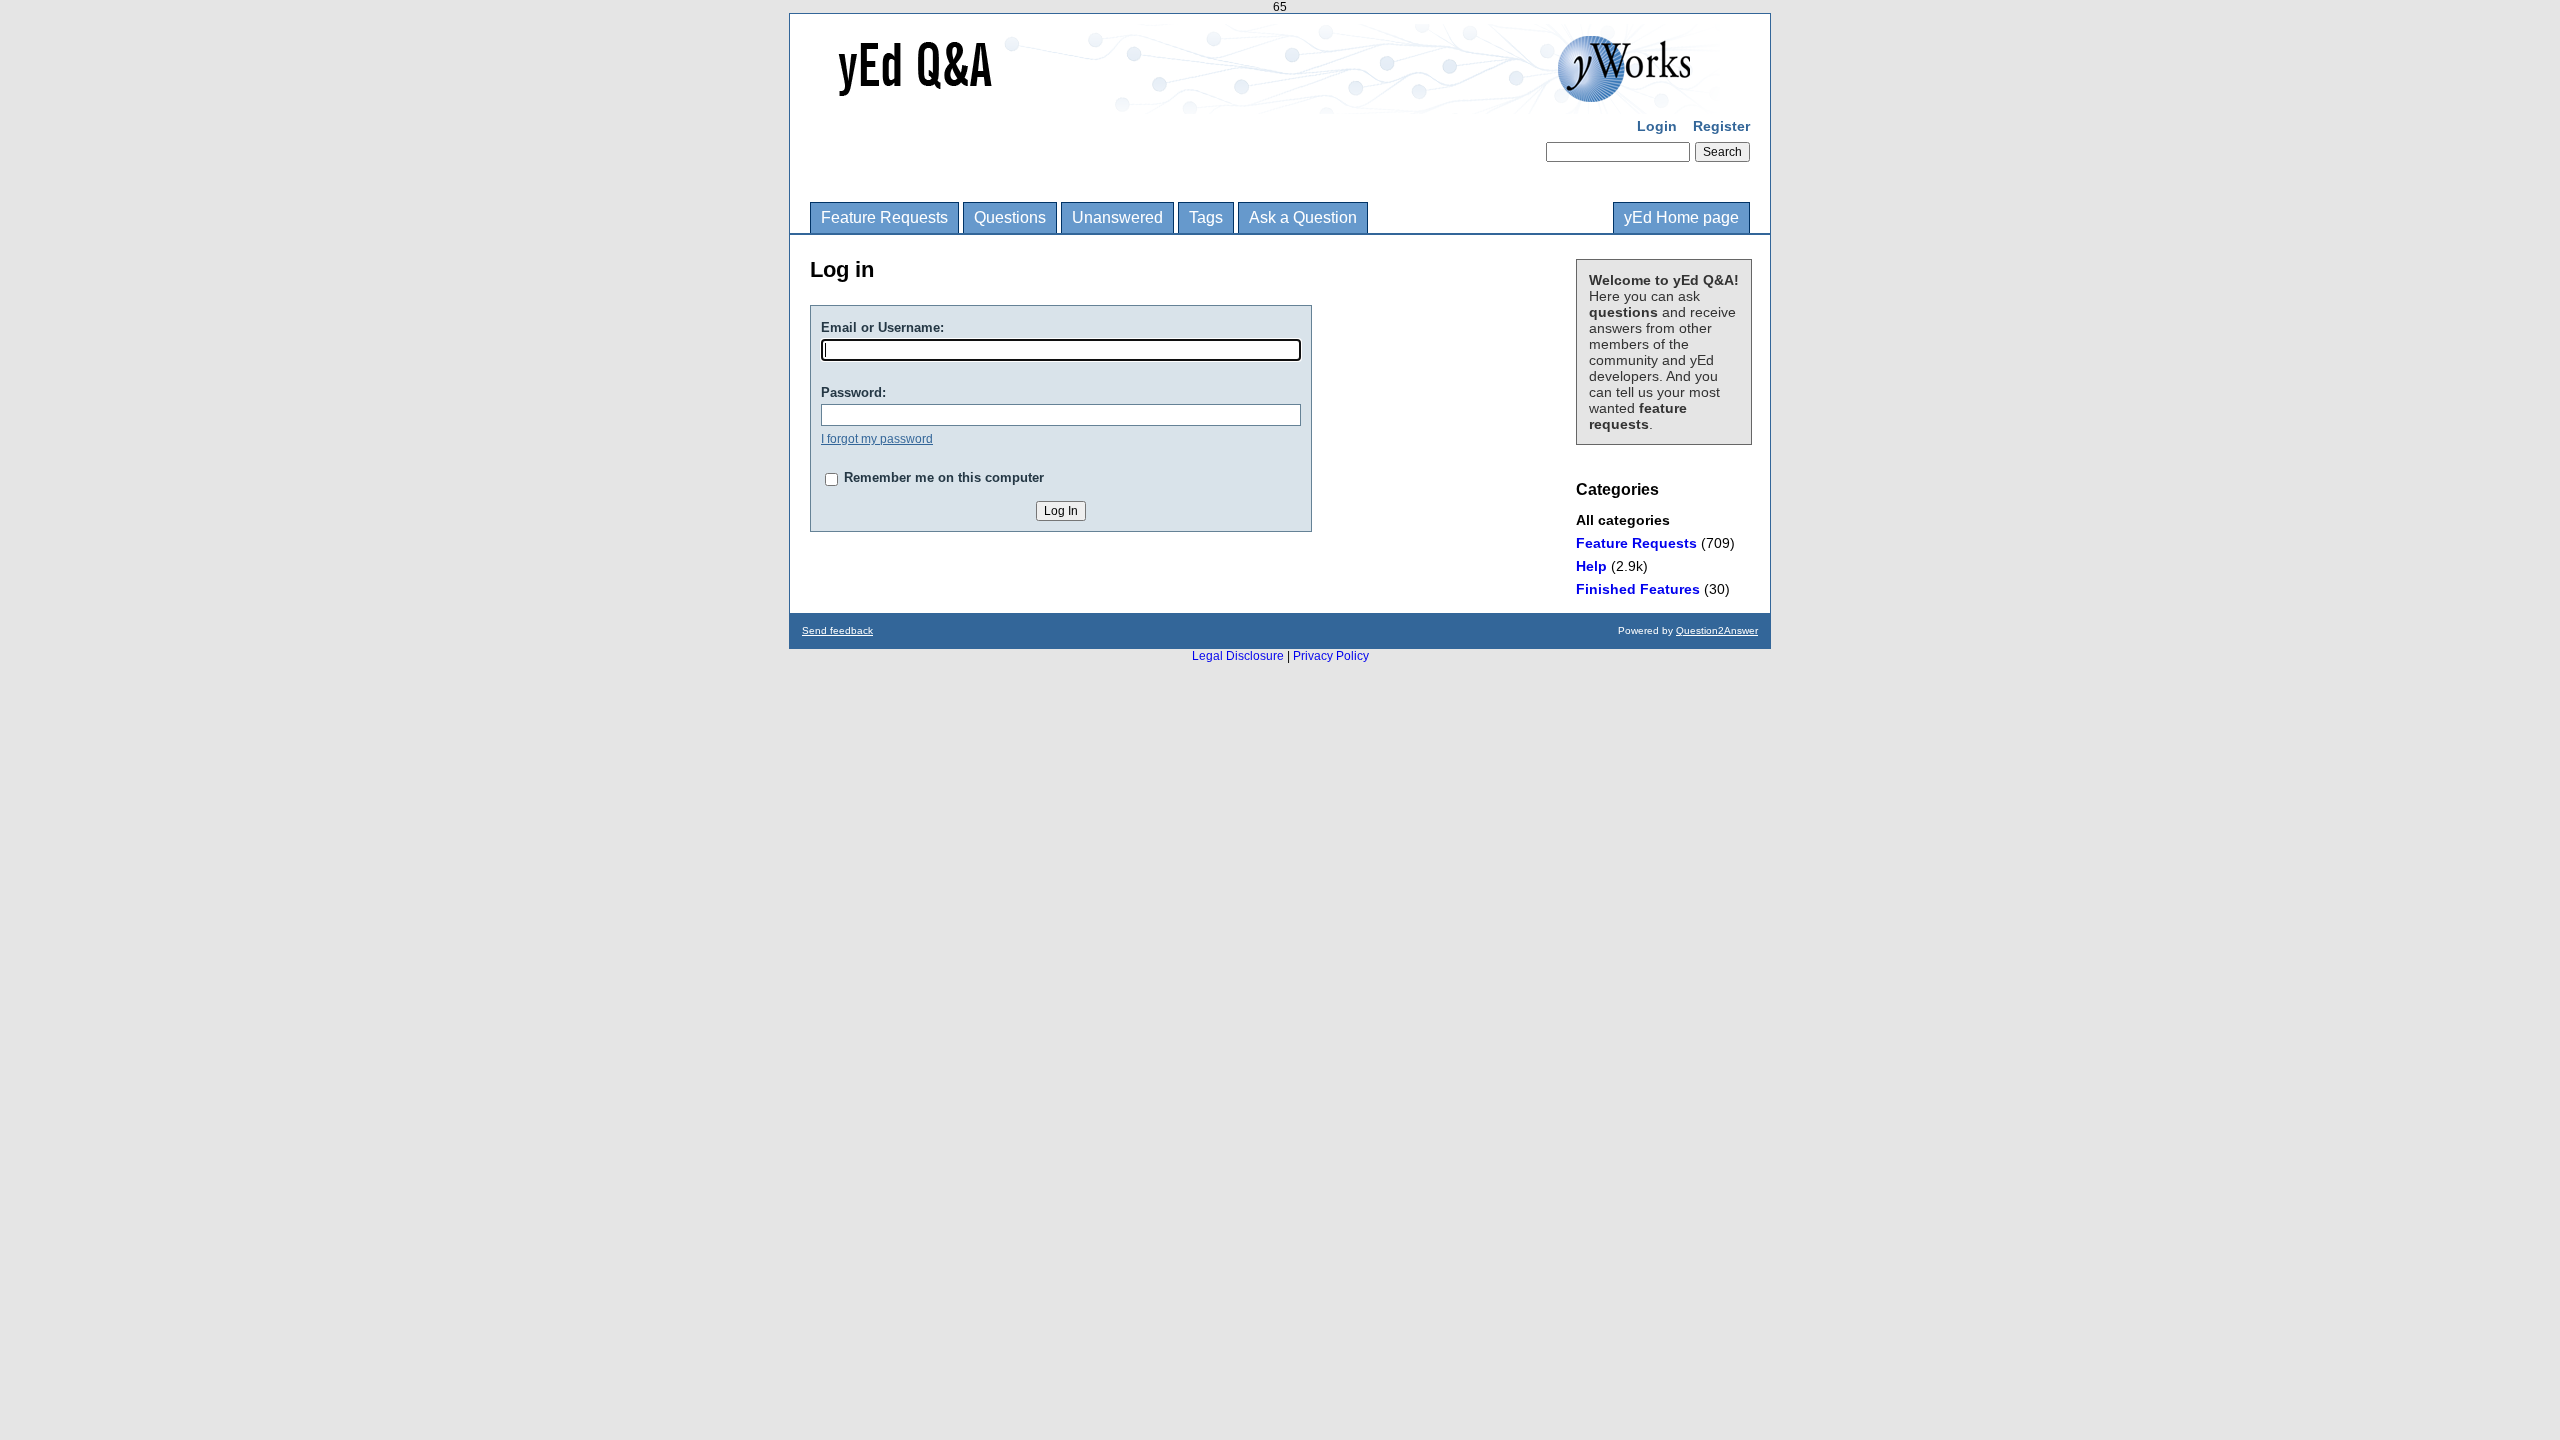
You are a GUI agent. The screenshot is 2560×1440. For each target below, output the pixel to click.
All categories (1623, 520)
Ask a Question (1303, 217)
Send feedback (837, 630)
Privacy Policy (1331, 656)
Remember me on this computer (944, 477)
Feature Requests (884, 217)
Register (1721, 126)
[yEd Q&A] (1265, 100)
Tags (1206, 217)
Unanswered (1117, 217)
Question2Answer (1717, 630)
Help (1591, 566)
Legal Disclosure (1238, 656)
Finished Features (1638, 589)
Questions (1010, 217)
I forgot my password (877, 439)
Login (1657, 126)
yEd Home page (1681, 217)
